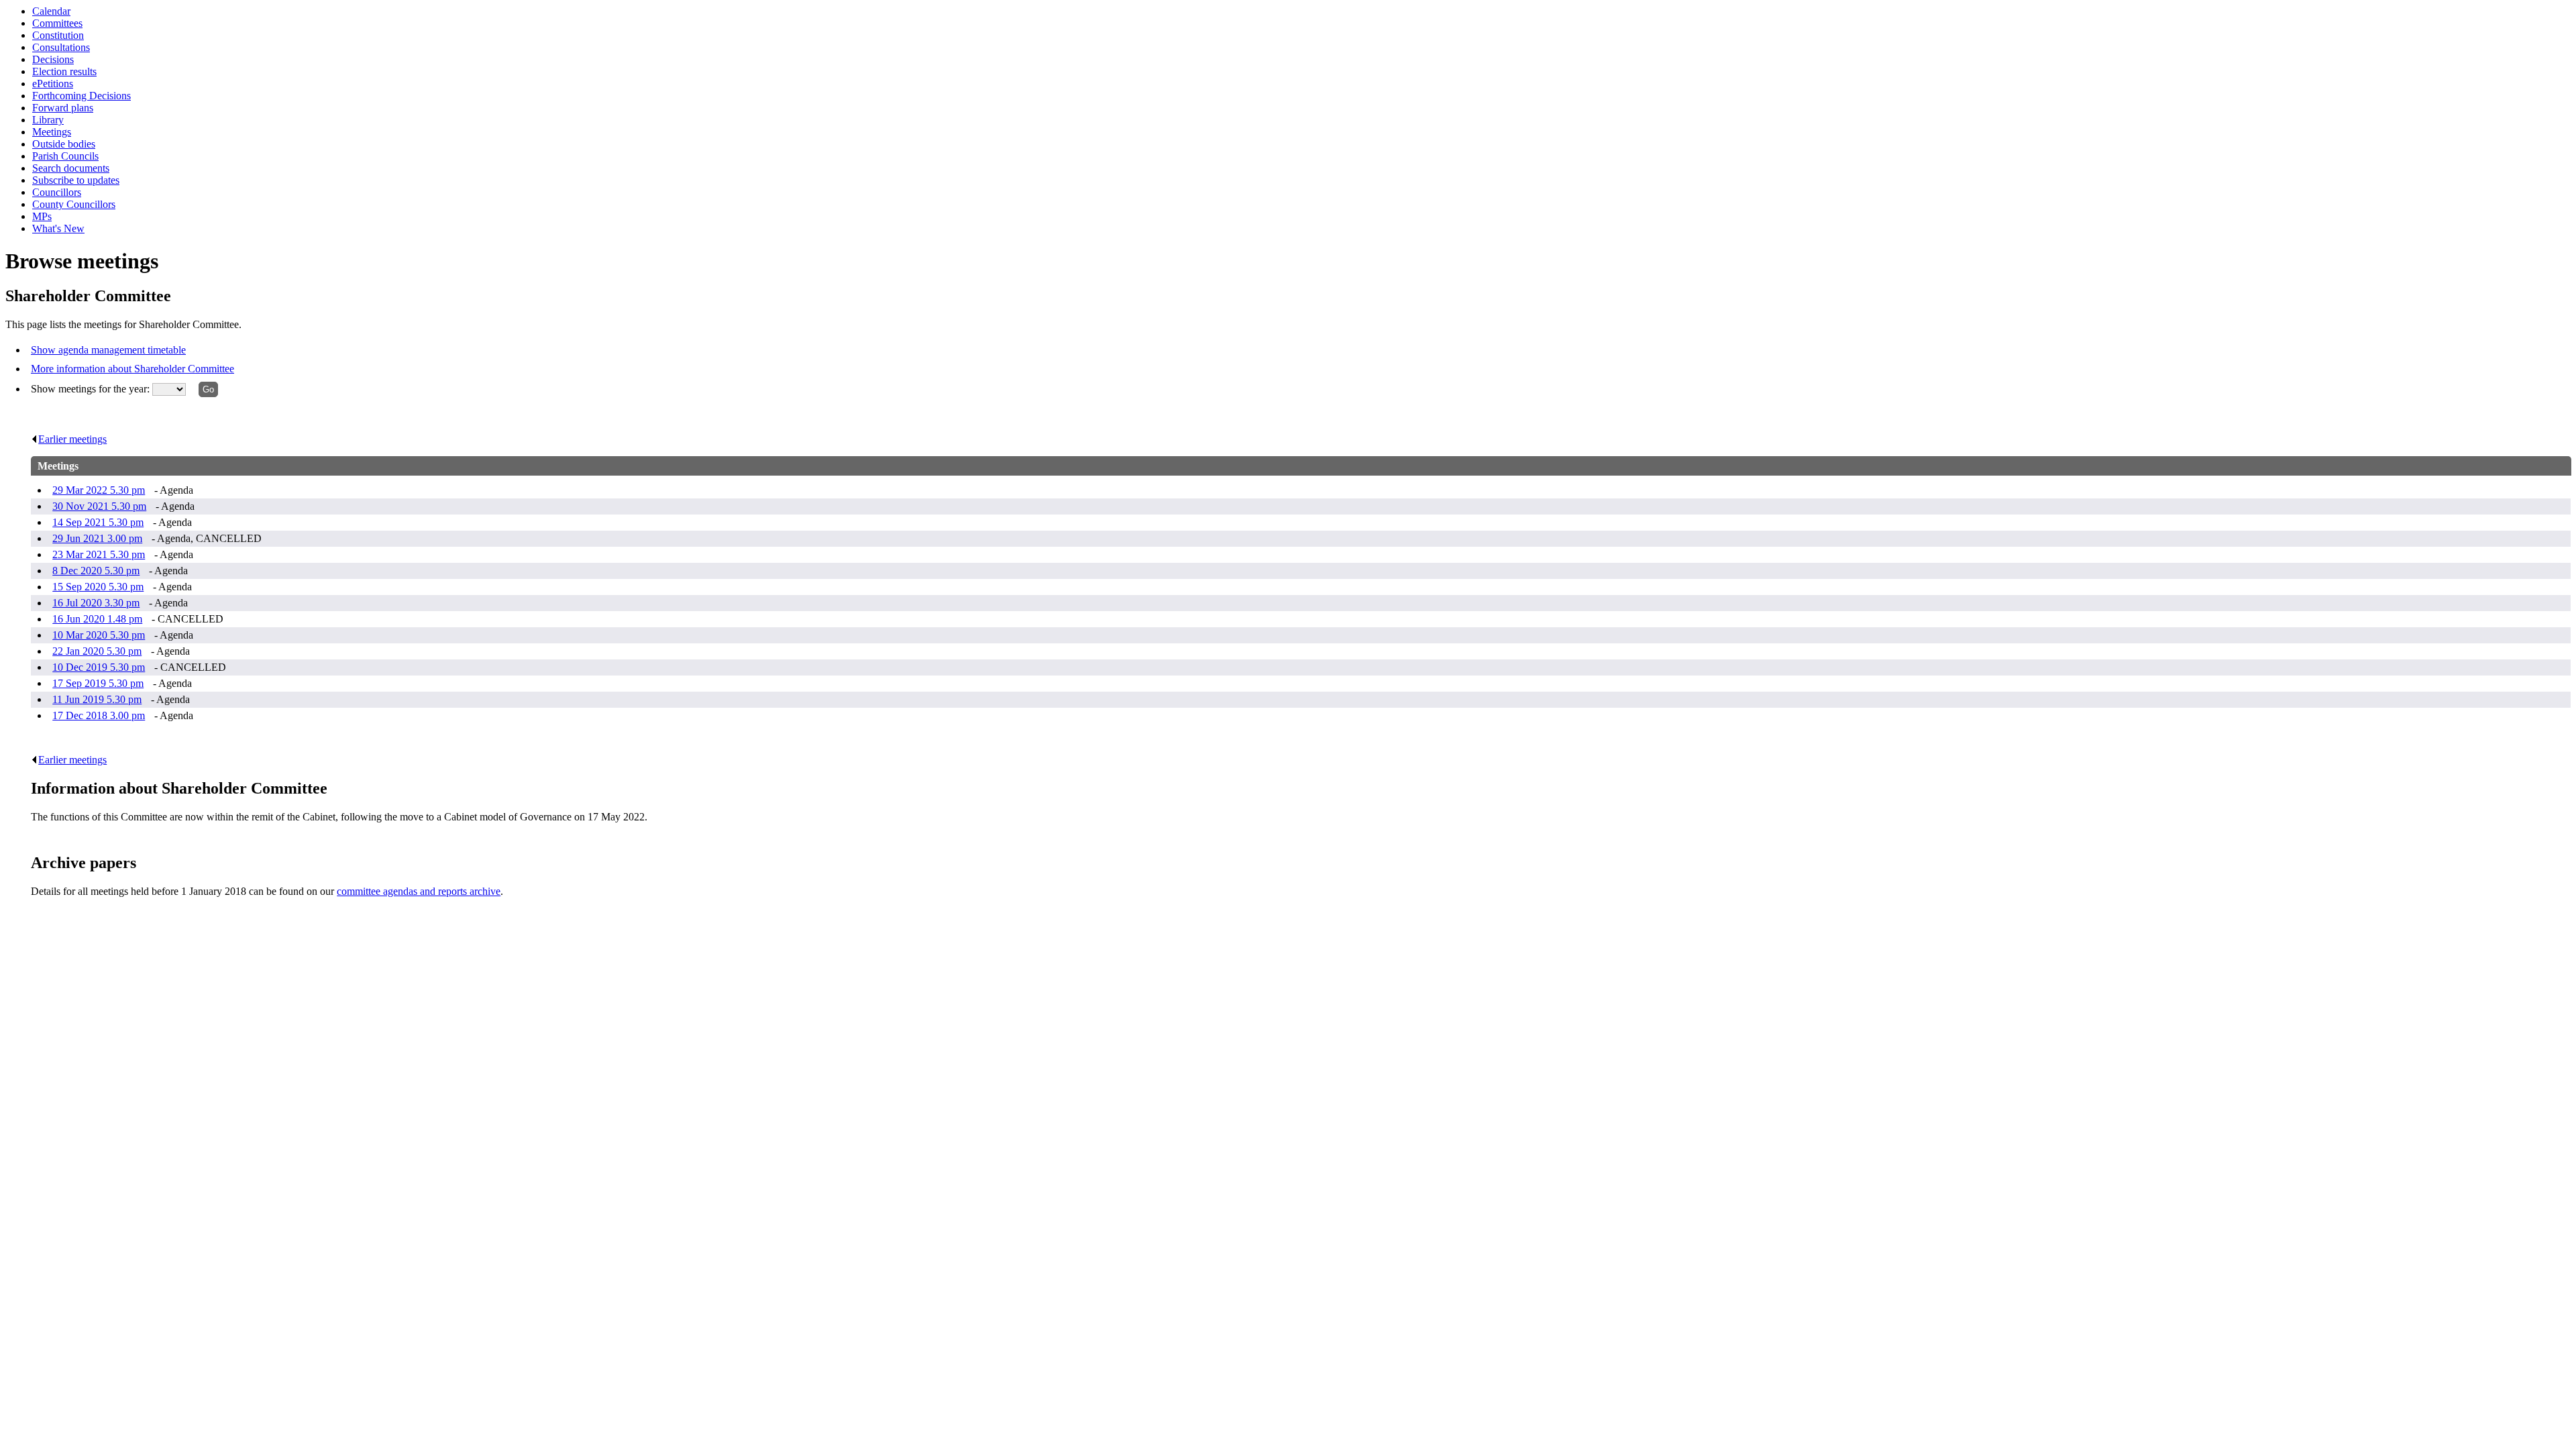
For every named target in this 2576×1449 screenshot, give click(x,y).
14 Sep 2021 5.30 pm (98, 522)
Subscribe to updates (76, 180)
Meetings (52, 132)
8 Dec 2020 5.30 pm (96, 571)
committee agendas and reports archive (419, 891)
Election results (64, 71)
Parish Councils (65, 156)
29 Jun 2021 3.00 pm (97, 538)
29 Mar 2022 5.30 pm (99, 490)
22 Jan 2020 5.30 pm (97, 651)
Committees (57, 23)
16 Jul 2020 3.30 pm (96, 603)
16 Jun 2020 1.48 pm (97, 619)
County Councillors (74, 204)
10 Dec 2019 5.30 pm (99, 667)
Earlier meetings (72, 439)
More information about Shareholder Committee (132, 369)
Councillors (57, 192)
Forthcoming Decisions (82, 96)
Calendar (51, 11)
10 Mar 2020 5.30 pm (99, 635)
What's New (58, 228)
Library (48, 120)
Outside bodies (64, 144)
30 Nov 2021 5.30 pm (99, 506)
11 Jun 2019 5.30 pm (97, 699)
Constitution (58, 35)
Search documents (71, 168)
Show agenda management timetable (108, 350)
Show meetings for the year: (92, 389)
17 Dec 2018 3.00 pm (99, 715)
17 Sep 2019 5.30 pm (98, 683)
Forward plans (63, 108)
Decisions (53, 59)
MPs (42, 216)
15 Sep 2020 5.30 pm (98, 587)
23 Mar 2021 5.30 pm (99, 554)
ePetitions (53, 84)
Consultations (61, 47)
